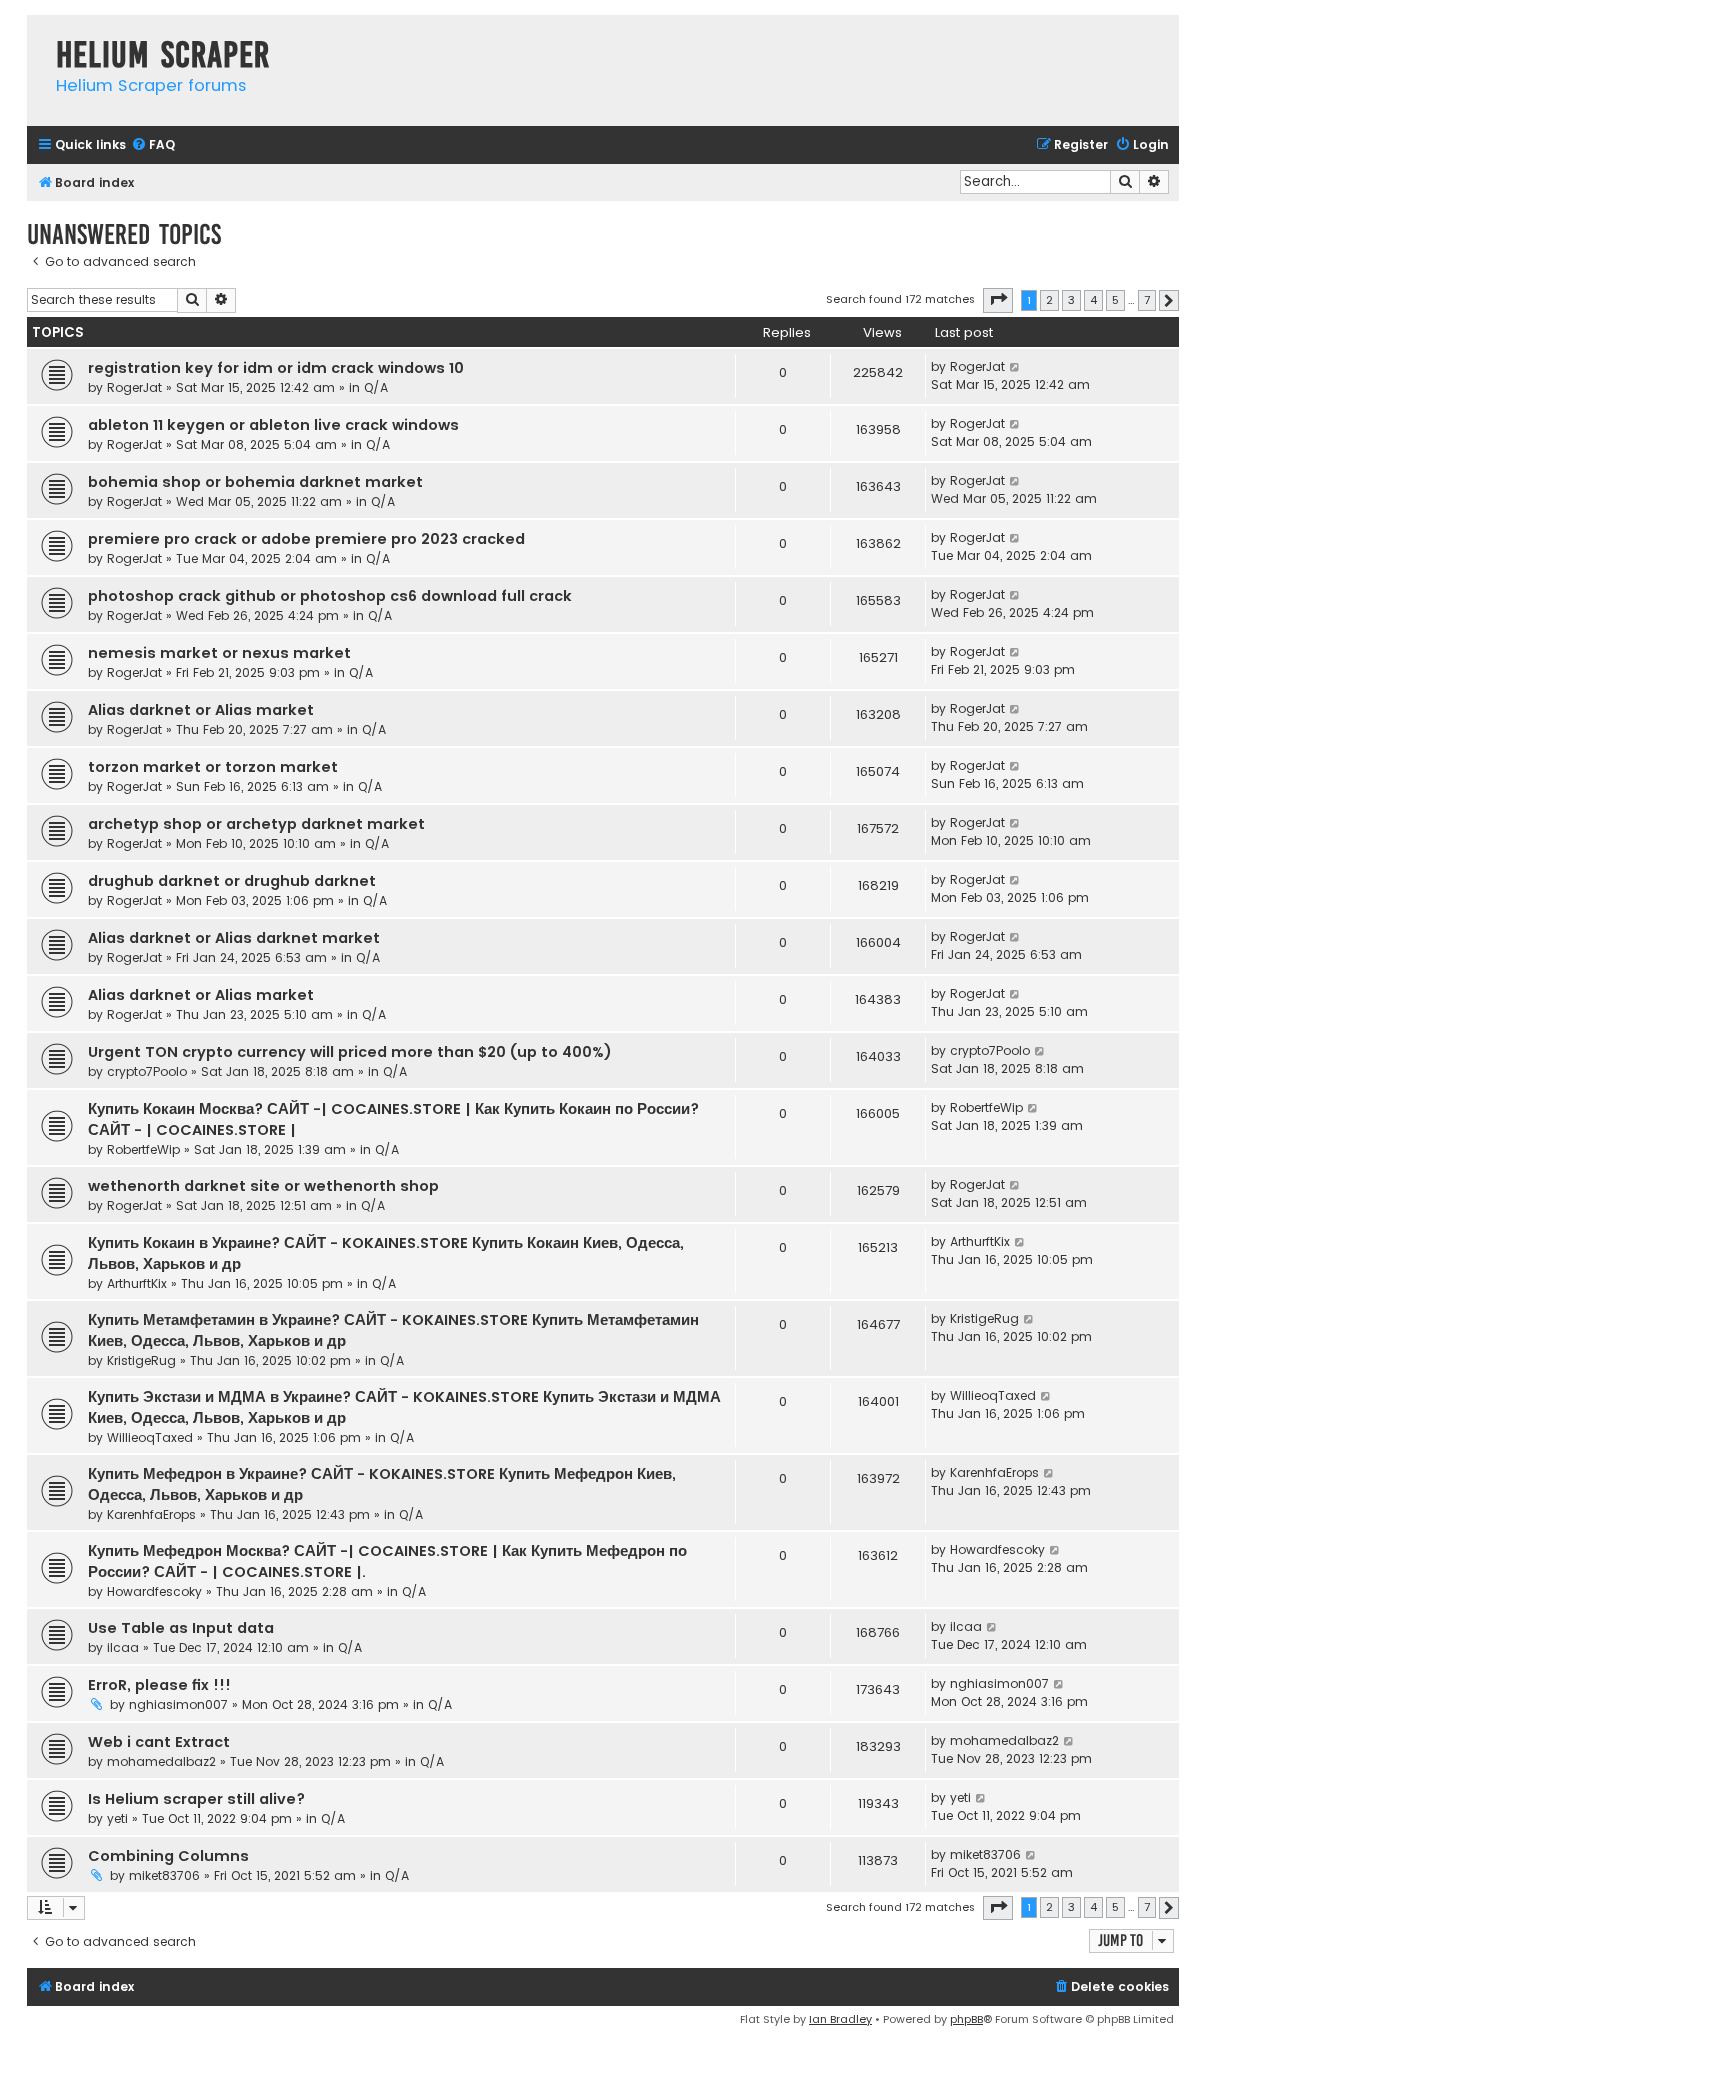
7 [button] (1147, 300)
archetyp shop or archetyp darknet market (256, 824)
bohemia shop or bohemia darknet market (255, 482)
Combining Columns (168, 1856)
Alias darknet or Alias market (201, 710)
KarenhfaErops (151, 1514)
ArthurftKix (137, 1283)
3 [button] (1071, 300)
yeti (117, 1818)
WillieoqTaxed (150, 1437)
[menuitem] (153, 145)
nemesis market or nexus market (219, 653)
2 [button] (1049, 300)
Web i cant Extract (159, 1742)
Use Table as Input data (181, 1628)
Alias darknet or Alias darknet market (234, 938)
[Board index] (36, 34)
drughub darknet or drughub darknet (232, 881)
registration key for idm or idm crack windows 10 (276, 368)
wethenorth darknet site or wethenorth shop (263, 1186)
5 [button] (1115, 300)
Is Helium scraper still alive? (196, 1799)
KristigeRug (141, 1360)
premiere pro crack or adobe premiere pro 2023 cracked (306, 539)
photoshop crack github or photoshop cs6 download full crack (330, 596)
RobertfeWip (143, 1149)
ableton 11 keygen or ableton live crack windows (273, 425)
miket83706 (164, 1875)
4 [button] (1093, 300)
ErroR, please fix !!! (159, 1685)
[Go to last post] (1015, 367)
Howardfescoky (154, 1591)
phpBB (966, 2019)
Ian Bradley (840, 2019)
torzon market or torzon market (213, 767)
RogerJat (134, 387)
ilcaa (123, 1647)
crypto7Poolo (147, 1071)
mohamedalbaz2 (161, 1761)
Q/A (376, 387)
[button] (998, 300)
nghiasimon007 (178, 1704)
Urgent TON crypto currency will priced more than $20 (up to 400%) (350, 1052)
